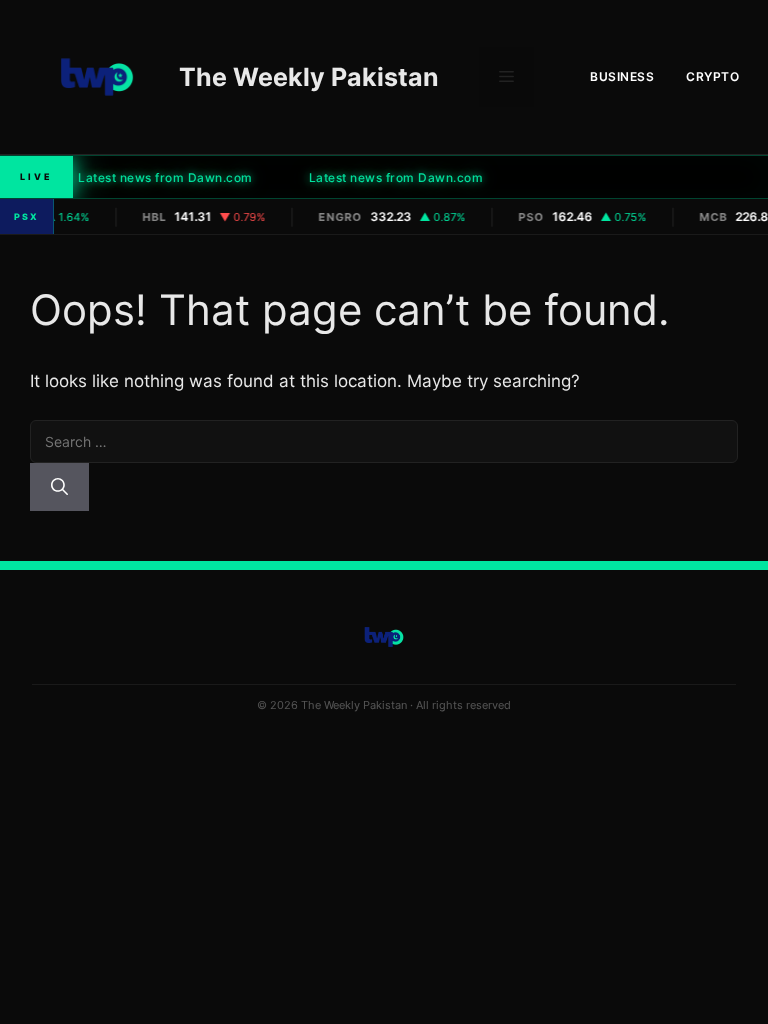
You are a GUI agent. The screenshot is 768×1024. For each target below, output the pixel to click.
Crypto (712, 76)
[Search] (59, 487)
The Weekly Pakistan (309, 77)
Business (622, 76)
